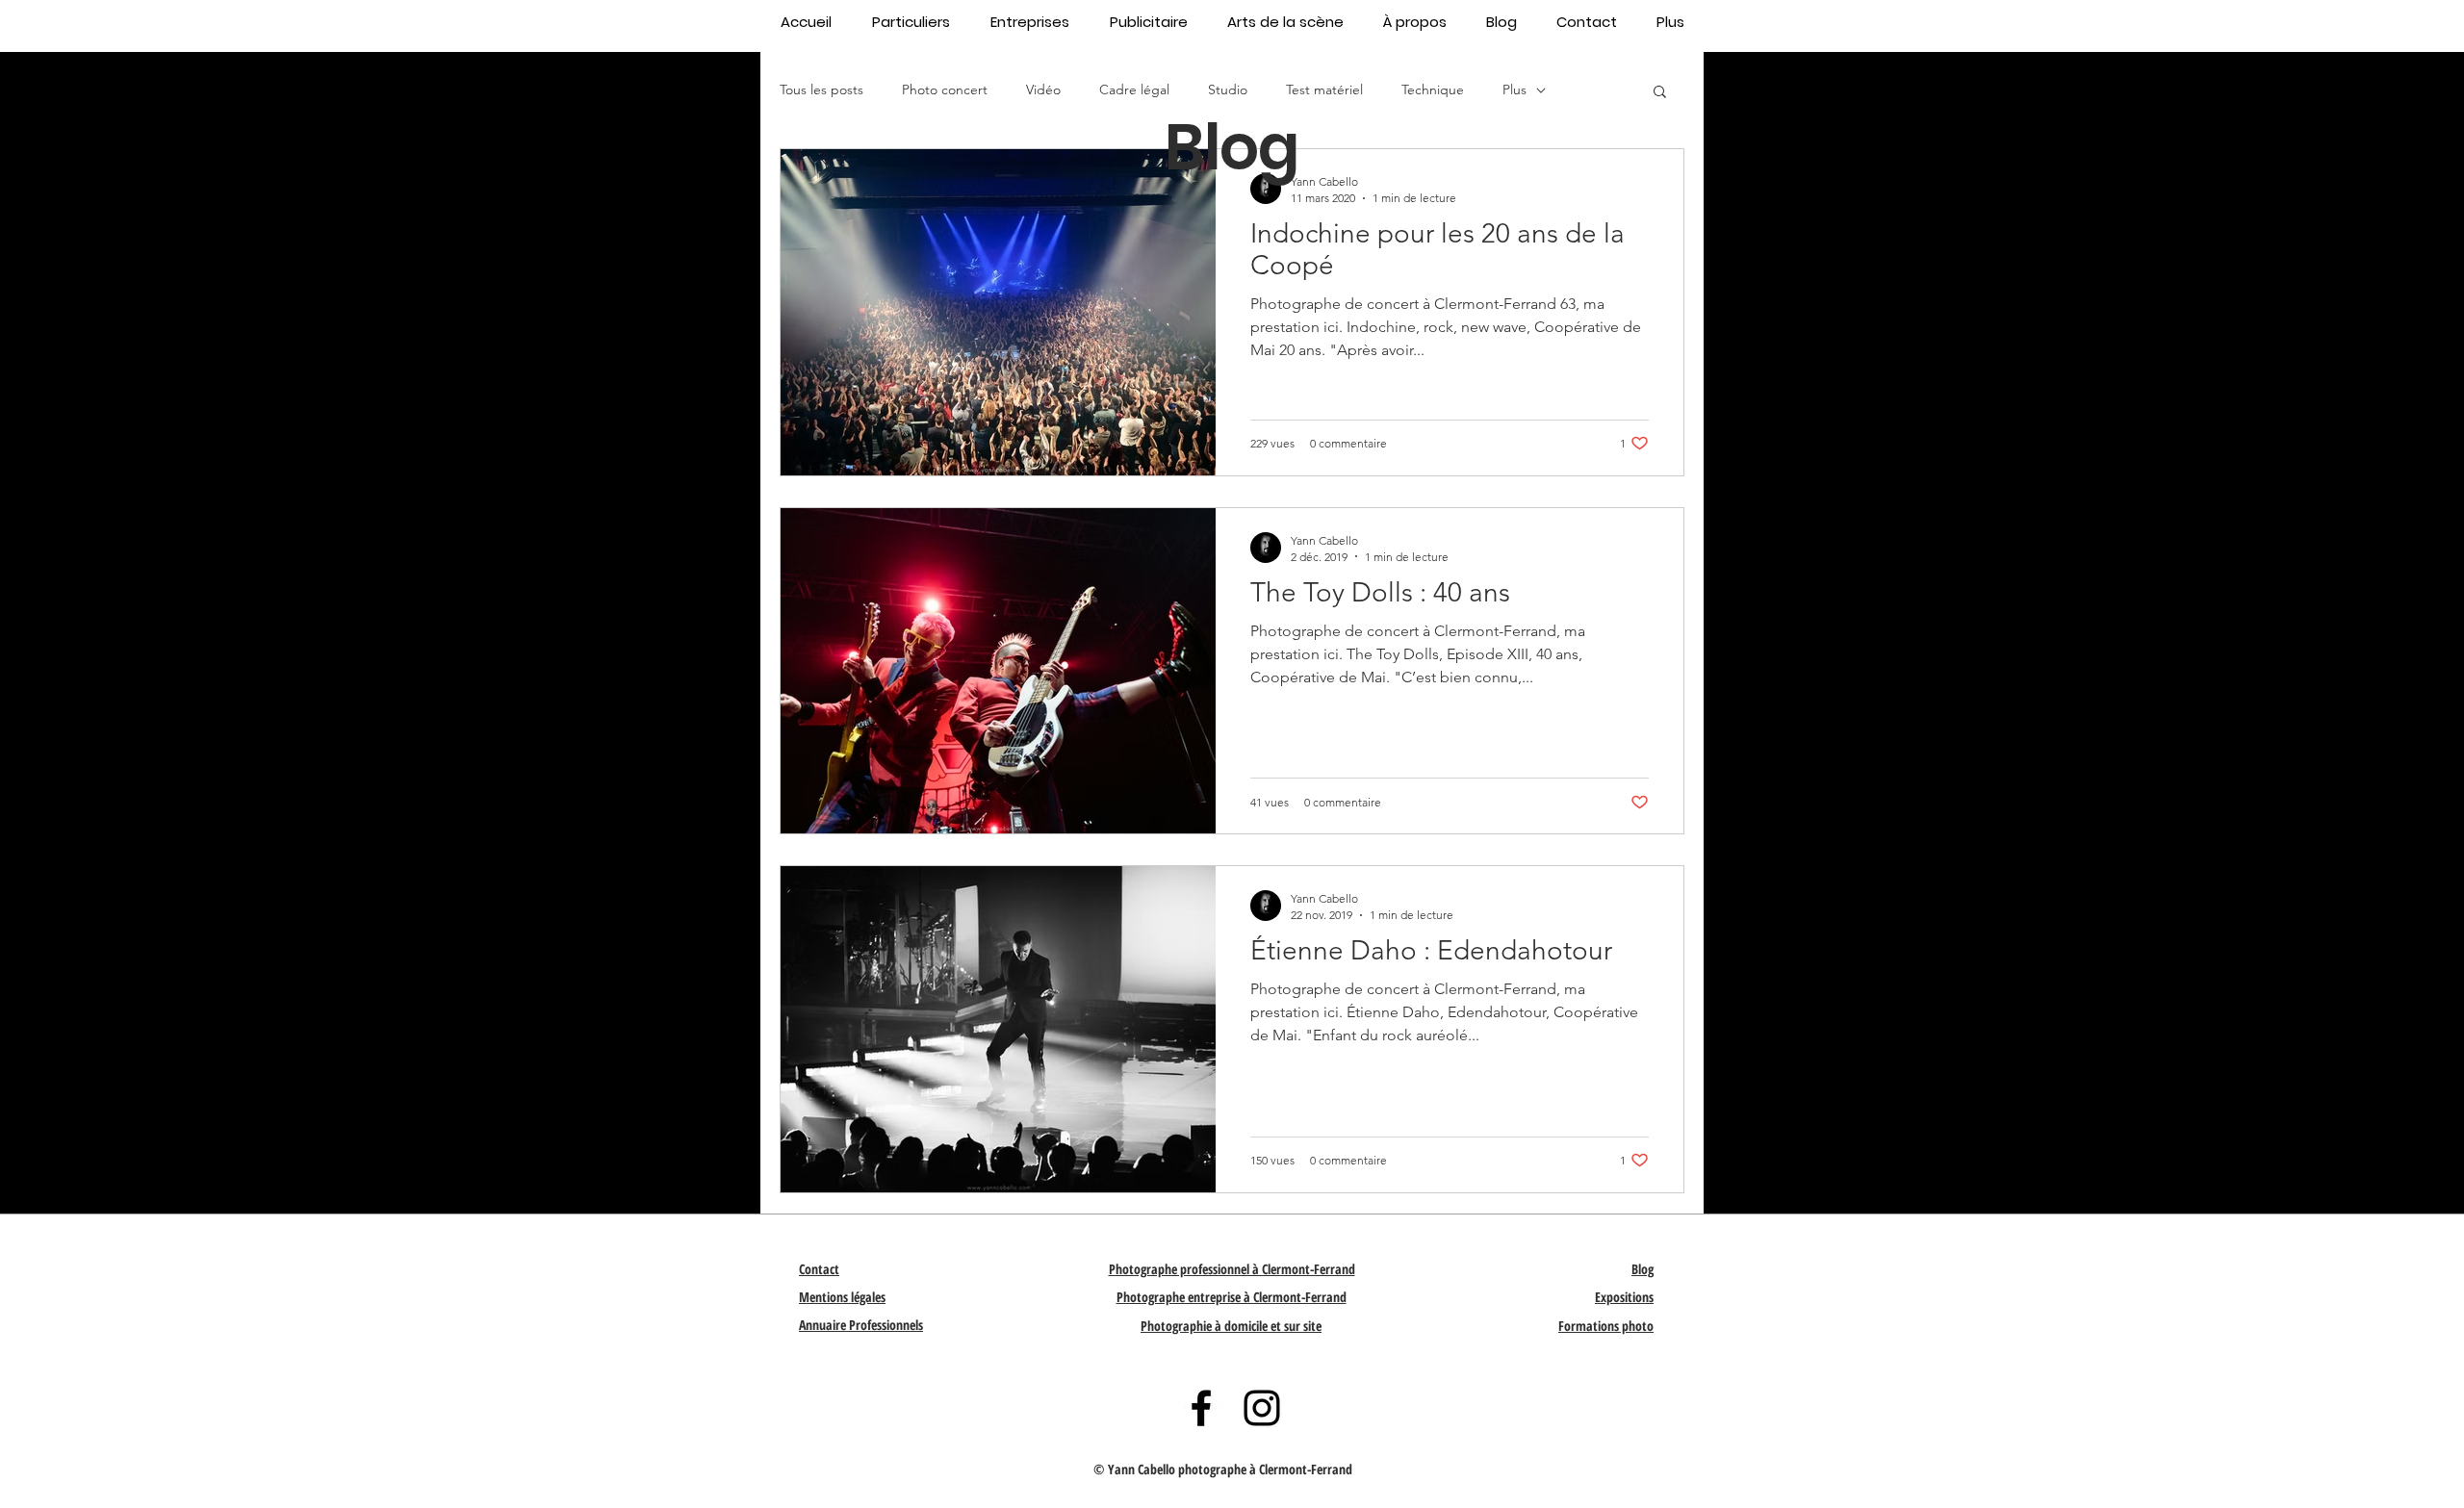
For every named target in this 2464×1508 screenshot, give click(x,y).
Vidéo (1043, 89)
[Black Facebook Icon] (1201, 1408)
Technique (1433, 89)
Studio (1228, 89)
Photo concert (945, 89)
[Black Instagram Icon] (1262, 1408)
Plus (1514, 89)
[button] (1660, 93)
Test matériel (1324, 89)
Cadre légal (1134, 89)
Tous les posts (821, 89)
